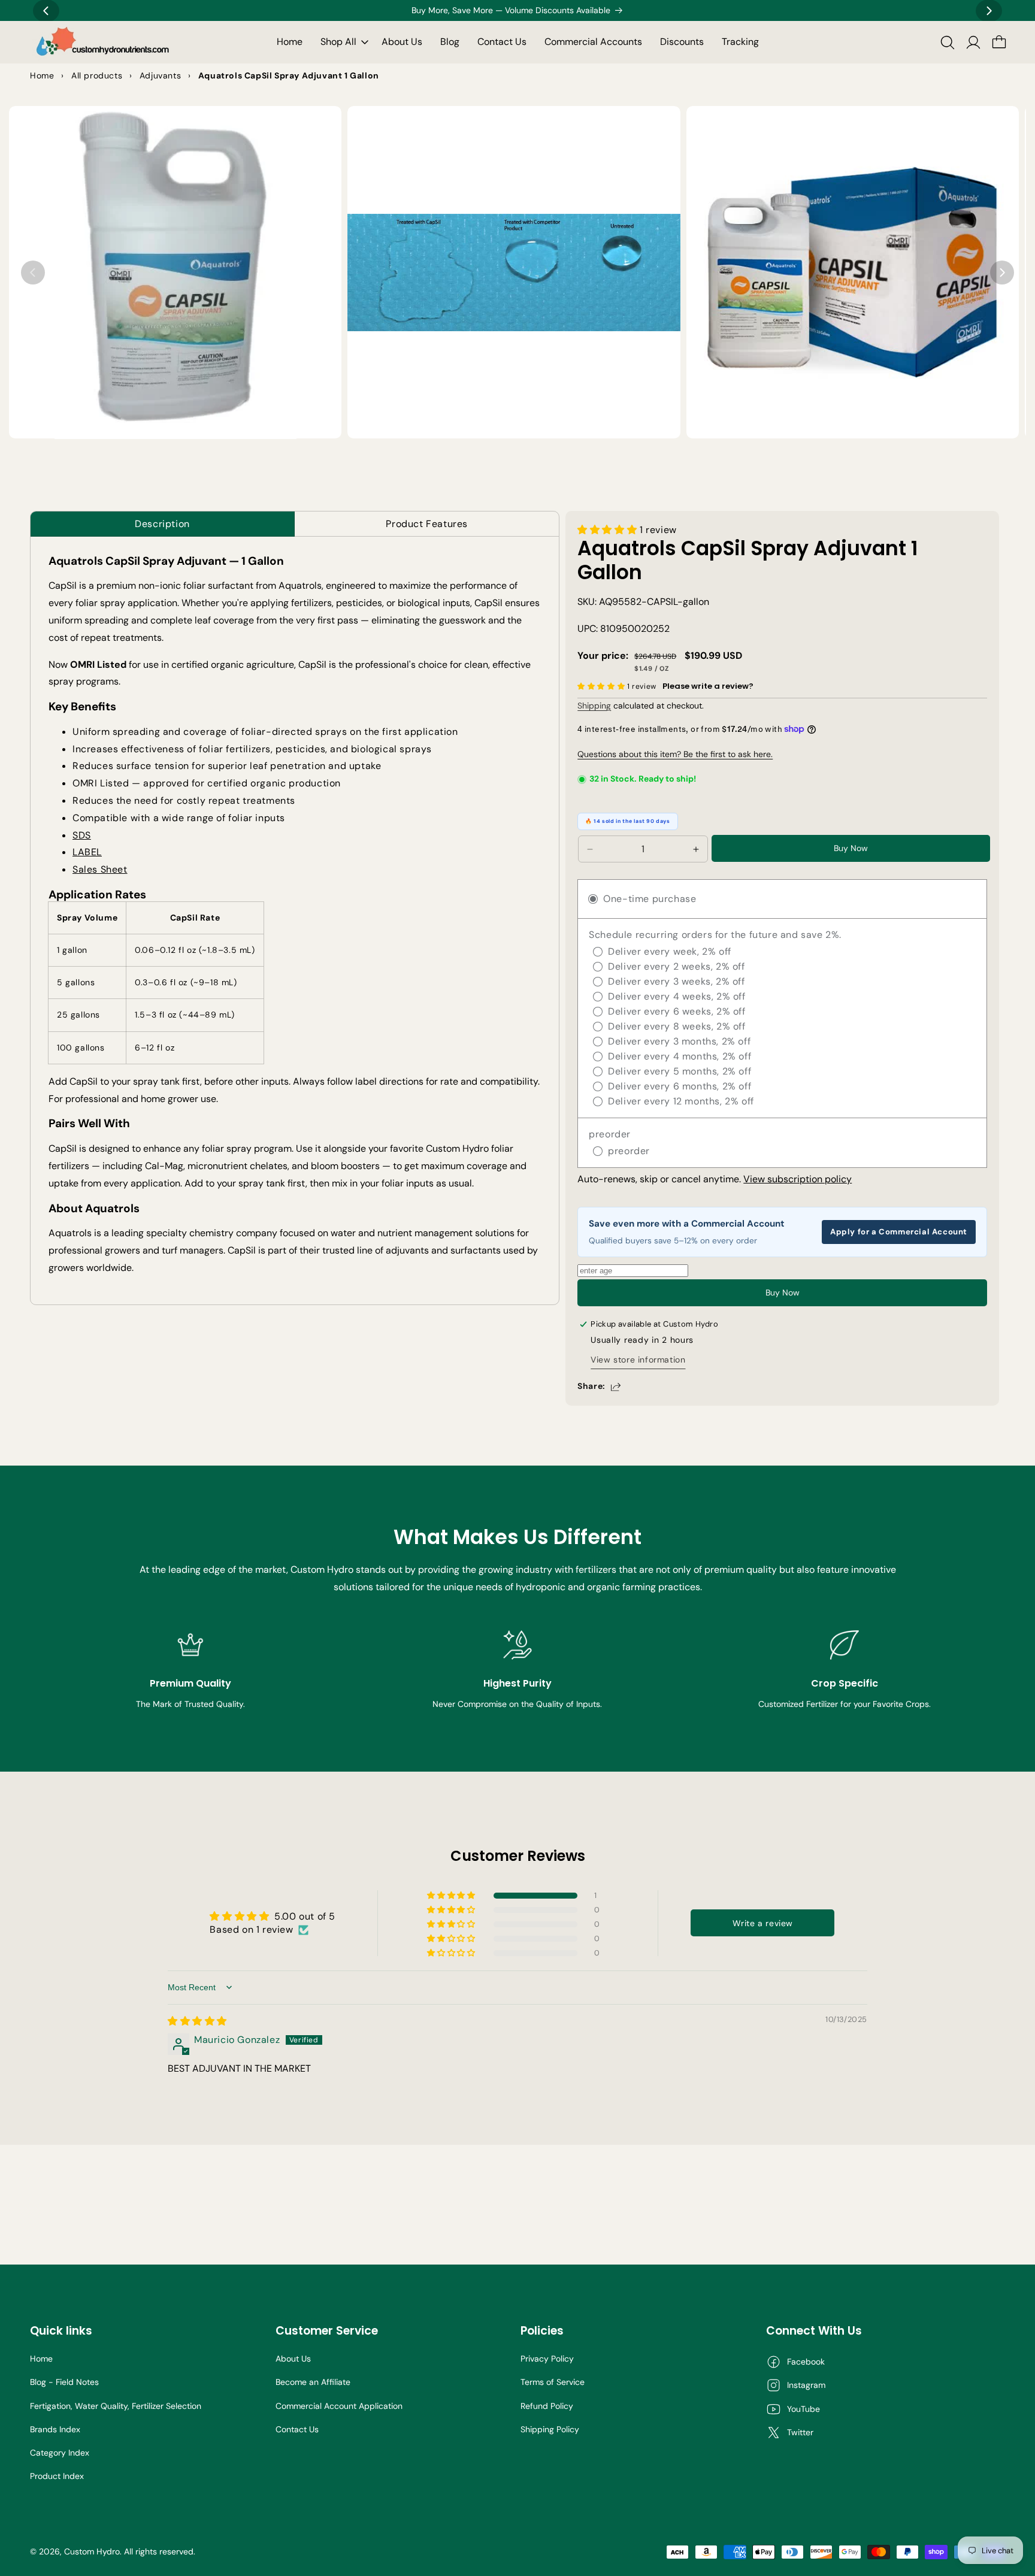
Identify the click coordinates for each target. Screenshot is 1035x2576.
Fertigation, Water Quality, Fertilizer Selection (116, 2406)
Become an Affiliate (313, 2382)
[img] (197, 2021)
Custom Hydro (92, 2551)
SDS (82, 835)
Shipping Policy (550, 2429)
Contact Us (297, 2429)
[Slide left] (33, 273)
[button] (342, 42)
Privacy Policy (547, 2359)
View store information (638, 1360)
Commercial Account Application (339, 2406)
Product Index (57, 2476)
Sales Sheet (100, 869)
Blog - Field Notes (64, 2382)
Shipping (594, 706)
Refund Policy (547, 2406)
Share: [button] (591, 1386)
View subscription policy (798, 1179)
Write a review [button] (763, 1923)
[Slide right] (1002, 273)
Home (41, 2359)
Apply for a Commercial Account (899, 1232)
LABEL (87, 852)
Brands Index (55, 2429)
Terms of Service (553, 2382)
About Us (293, 2359)
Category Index (60, 2453)
